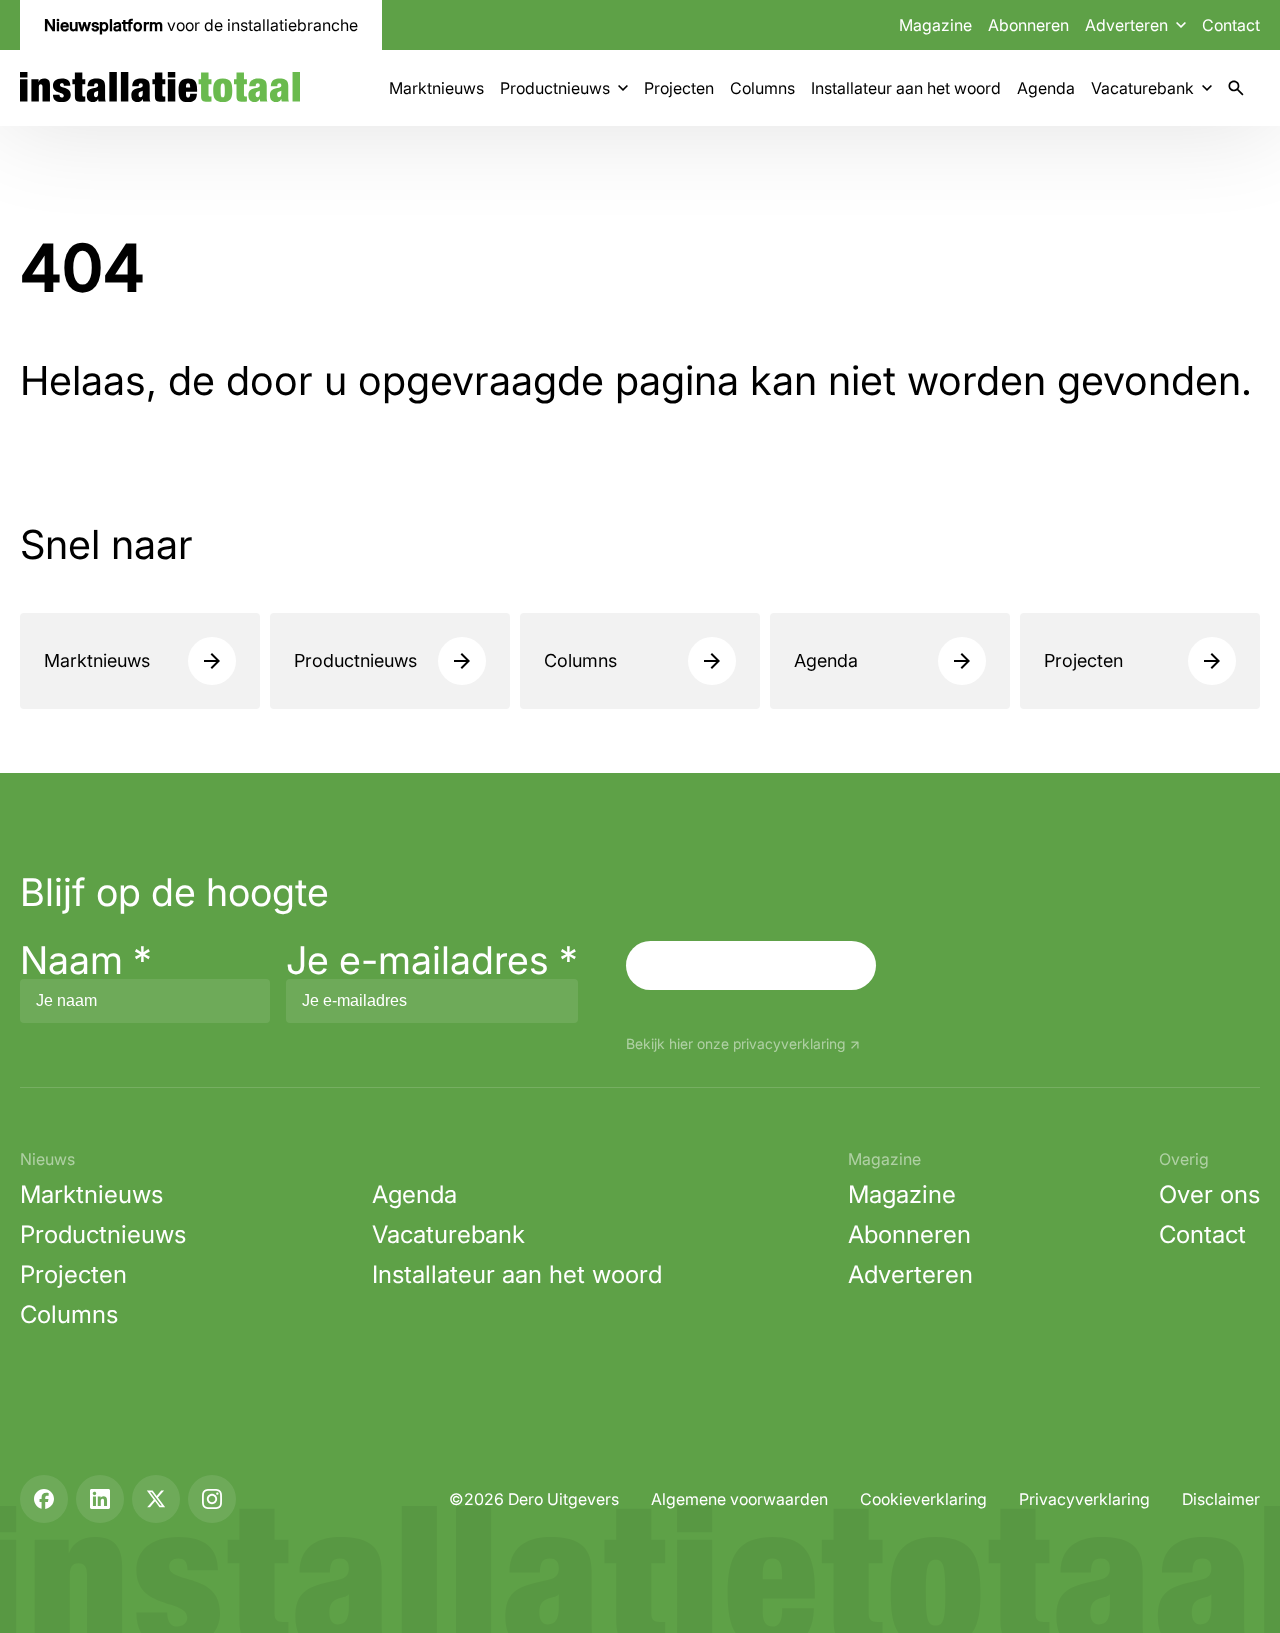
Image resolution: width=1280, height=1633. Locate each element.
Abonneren (1028, 25)
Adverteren (910, 1274)
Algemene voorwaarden (739, 1499)
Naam (86, 960)
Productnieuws (555, 88)
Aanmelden (751, 965)
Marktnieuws (436, 88)
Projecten (679, 88)
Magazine (935, 25)
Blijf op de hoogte (174, 892)
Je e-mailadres (432, 960)
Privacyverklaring (1084, 1499)
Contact (1231, 25)
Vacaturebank (1142, 88)
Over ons (1209, 1194)
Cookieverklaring (923, 1499)
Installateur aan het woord (906, 88)
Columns (762, 88)
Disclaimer (1221, 1499)
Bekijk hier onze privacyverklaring (735, 1044)
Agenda (1046, 88)
